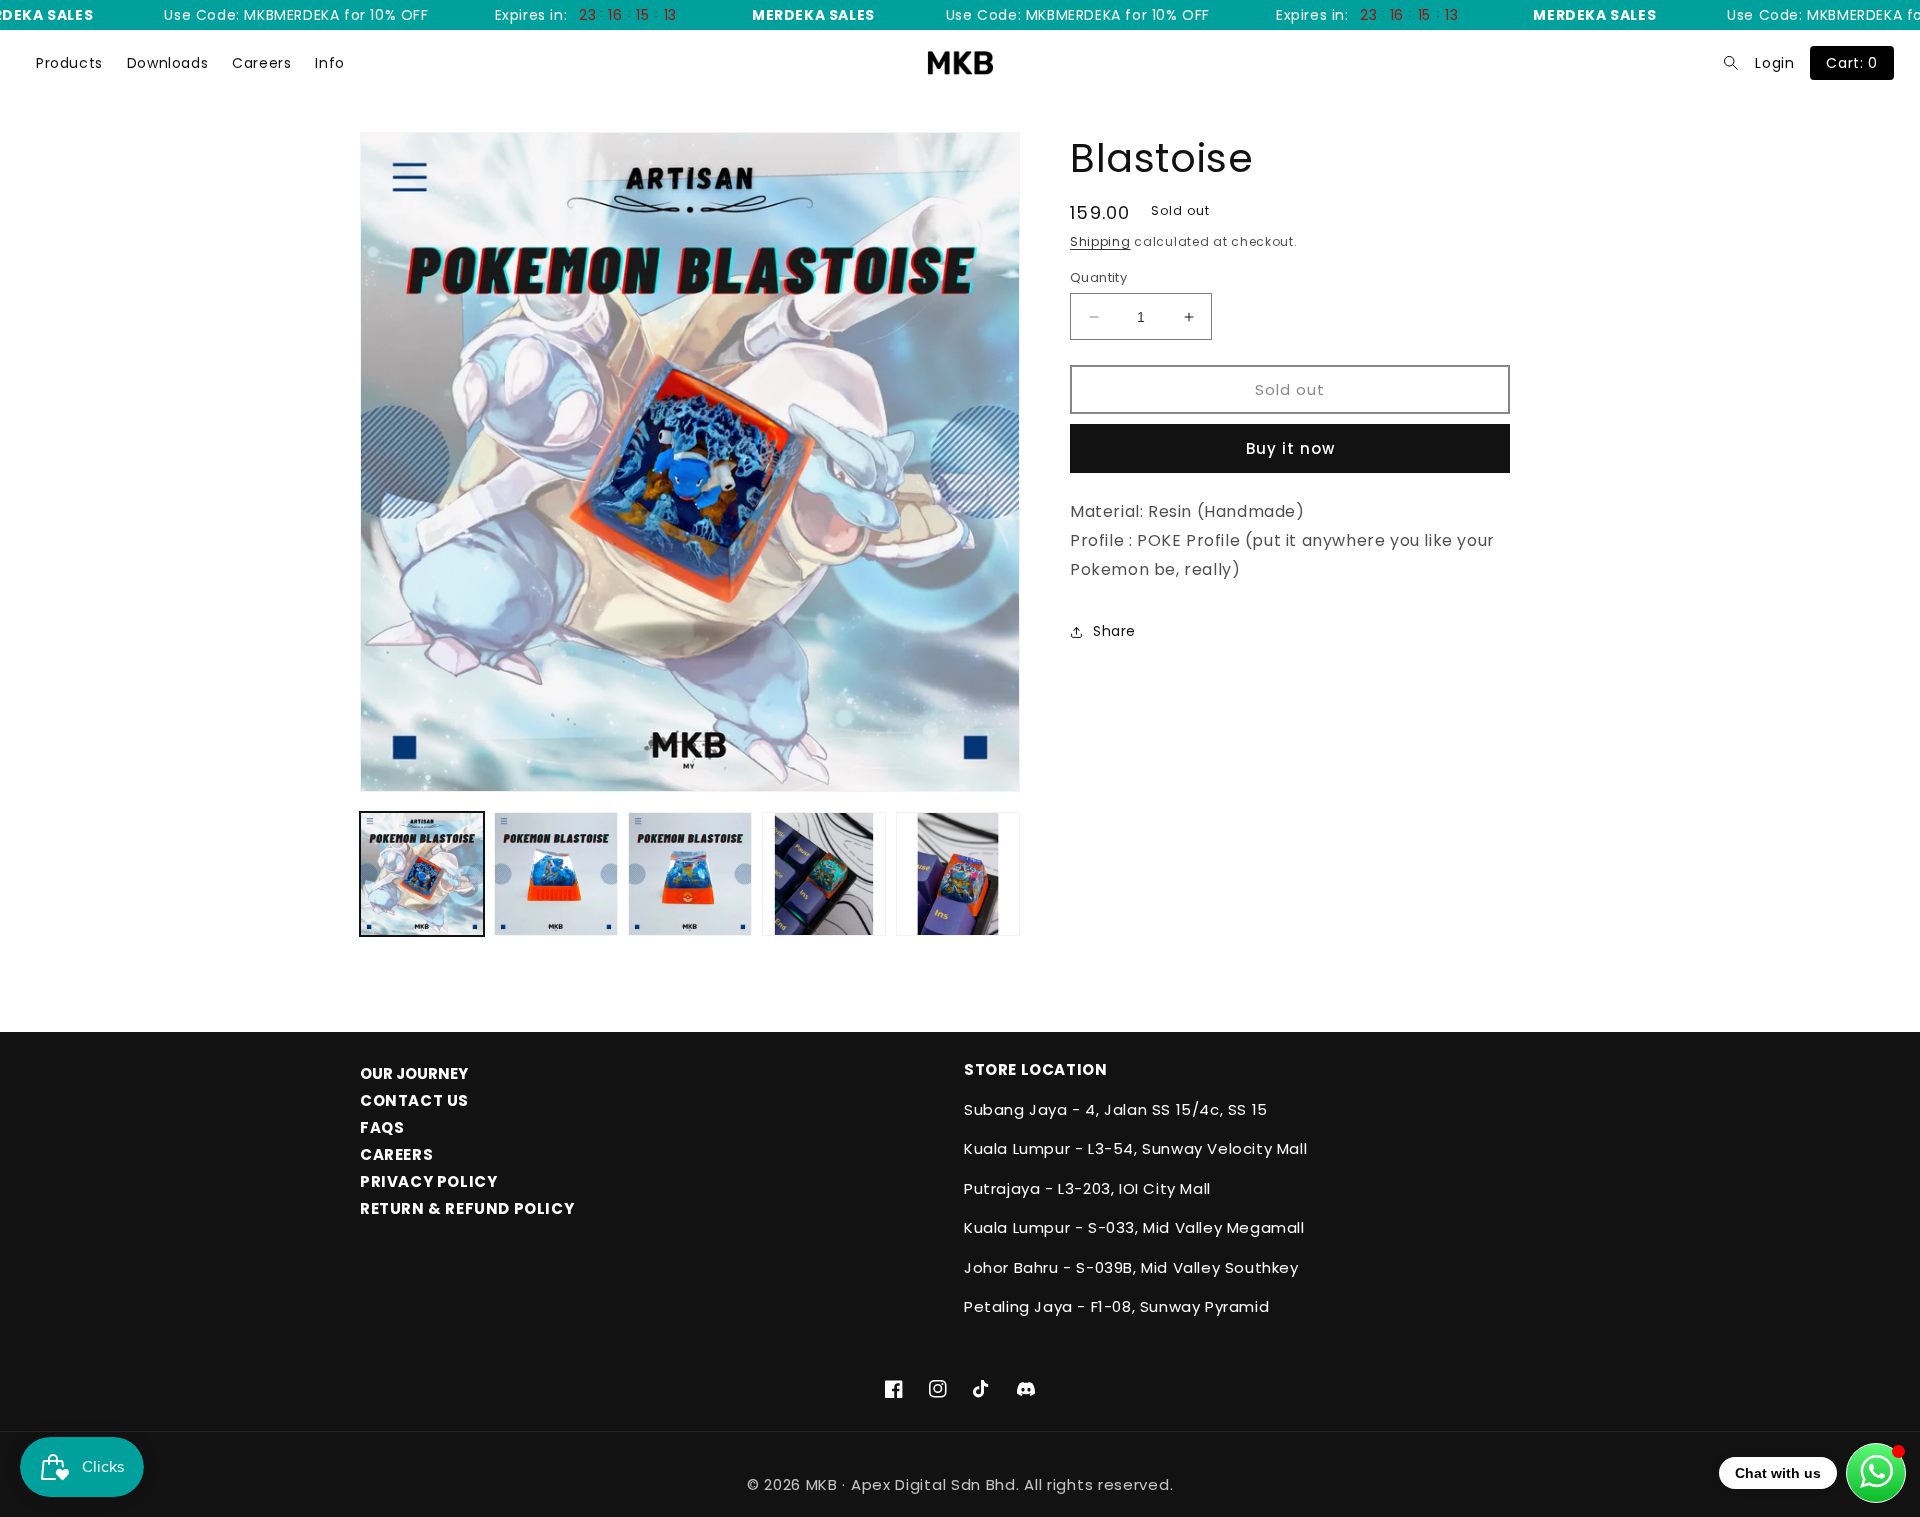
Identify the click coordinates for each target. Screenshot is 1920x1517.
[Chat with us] (1876, 1473)
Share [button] (1114, 631)
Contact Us (414, 1100)
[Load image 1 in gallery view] (422, 874)
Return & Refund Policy (467, 1208)
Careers (261, 63)
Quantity (1098, 277)
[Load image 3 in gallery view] (690, 874)
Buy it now (1290, 448)
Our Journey (414, 1073)
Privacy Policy (428, 1181)
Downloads (167, 63)
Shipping (1100, 241)
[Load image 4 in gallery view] (824, 874)
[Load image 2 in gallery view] (556, 874)
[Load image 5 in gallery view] (958, 874)
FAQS (382, 1127)
